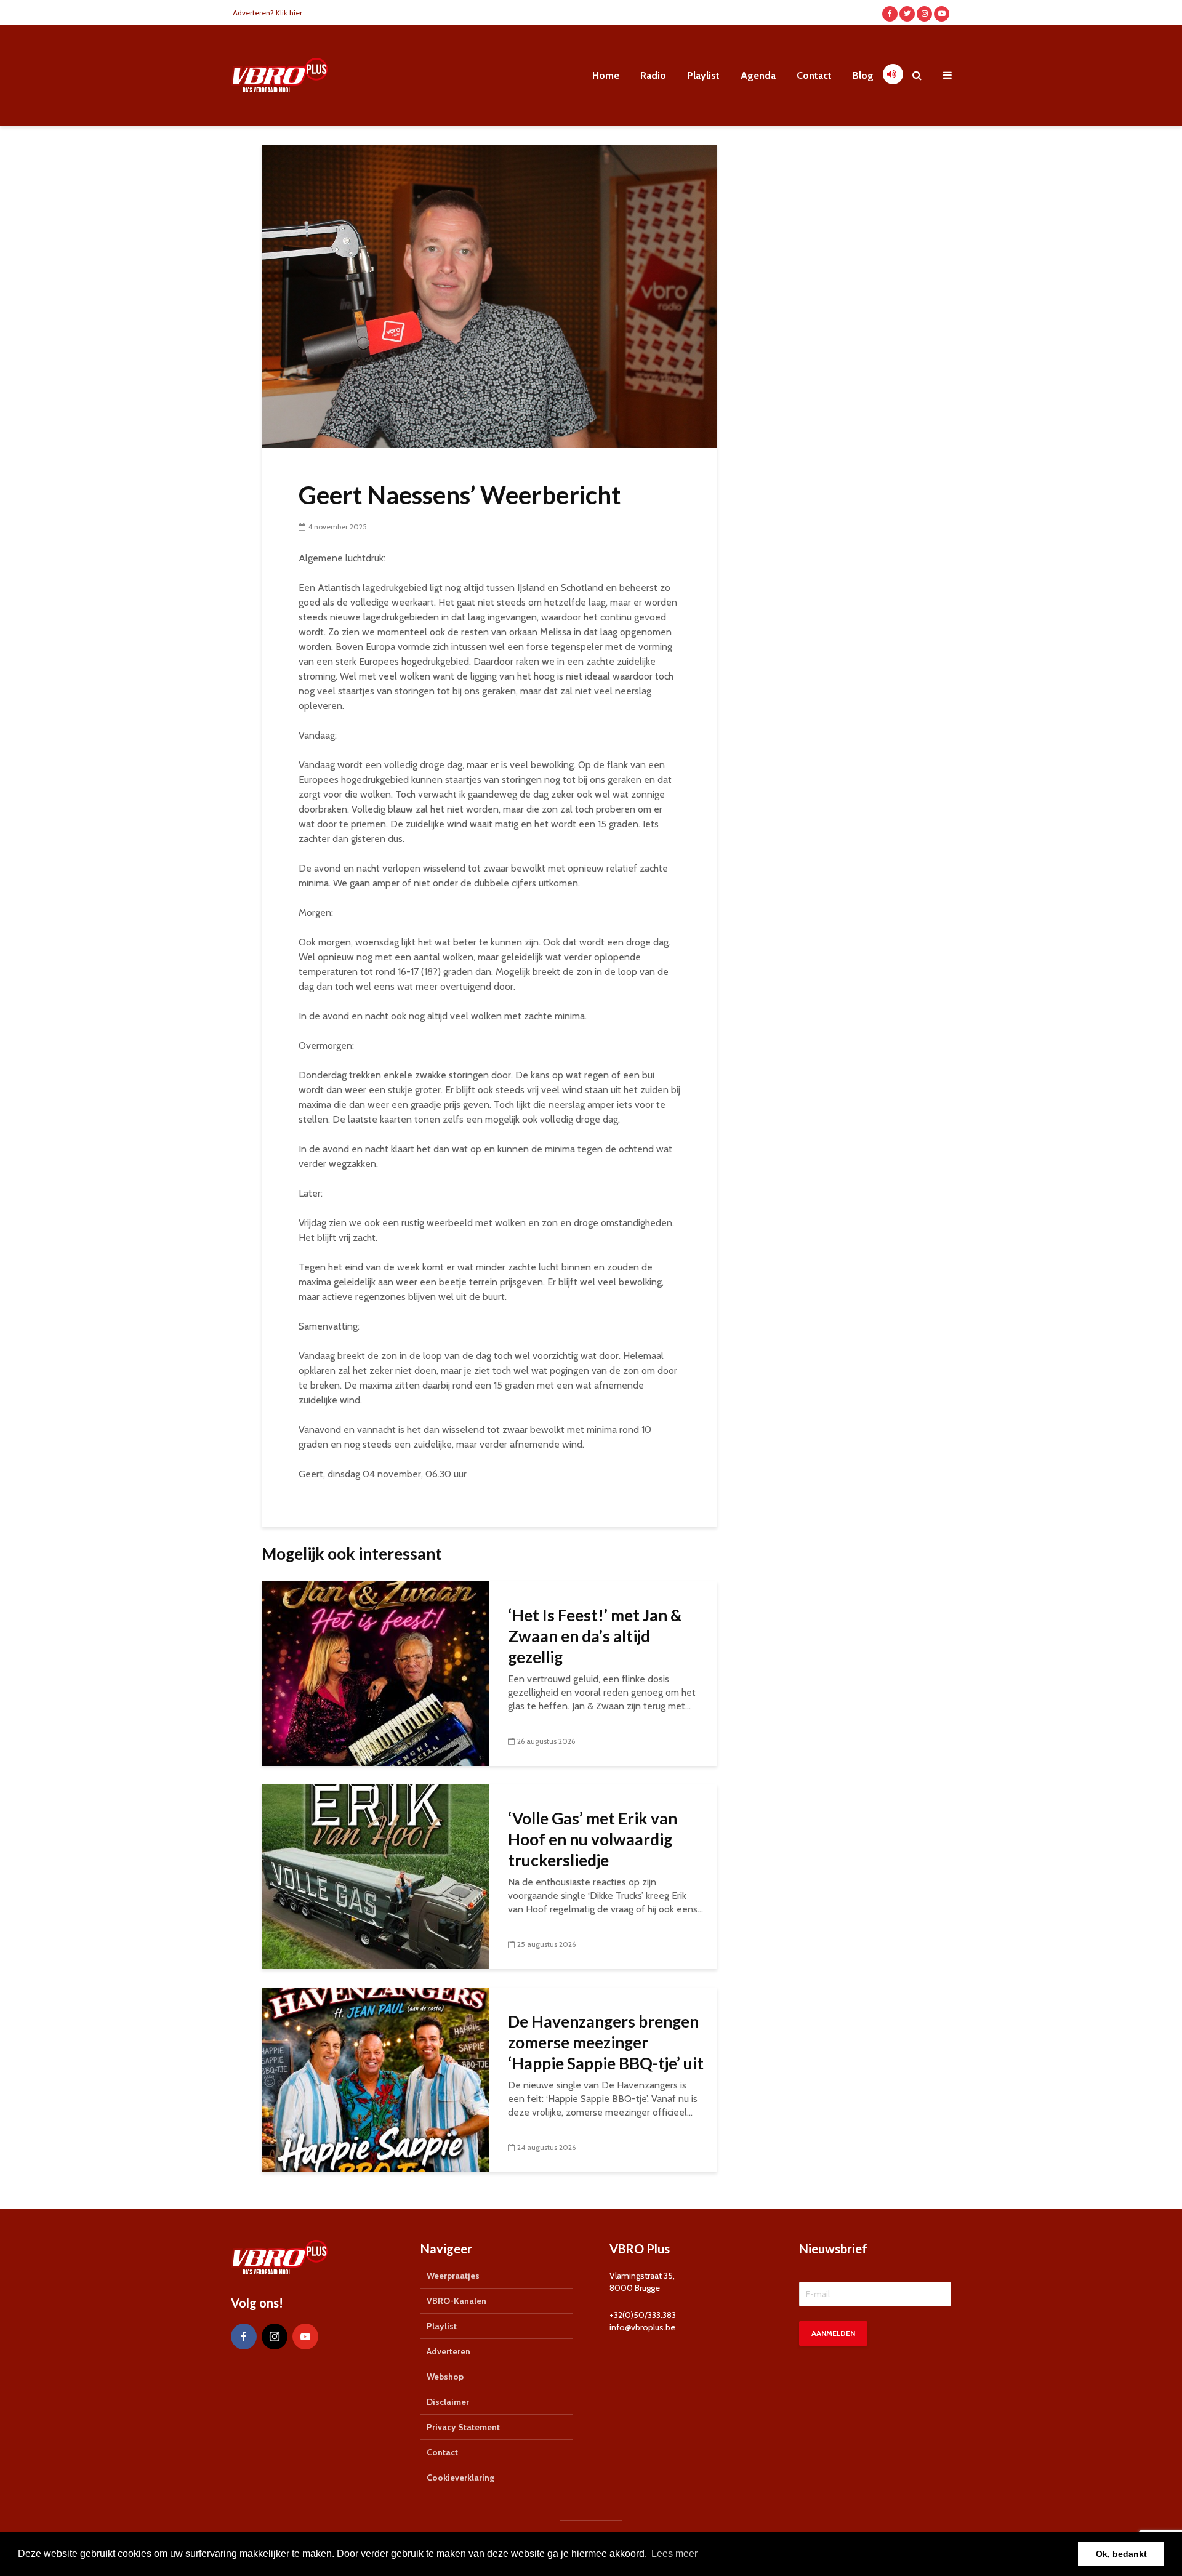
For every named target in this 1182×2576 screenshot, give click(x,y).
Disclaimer (448, 2402)
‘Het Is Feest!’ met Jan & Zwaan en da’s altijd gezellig (595, 1636)
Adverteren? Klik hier (267, 13)
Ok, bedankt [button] (1121, 2554)
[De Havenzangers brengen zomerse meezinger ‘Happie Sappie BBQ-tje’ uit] (376, 2079)
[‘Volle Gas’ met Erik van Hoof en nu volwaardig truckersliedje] (376, 1876)
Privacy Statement (463, 2427)
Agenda (758, 75)
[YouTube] (305, 2337)
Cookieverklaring (460, 2478)
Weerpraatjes (453, 2276)
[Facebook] (244, 2337)
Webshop (445, 2377)
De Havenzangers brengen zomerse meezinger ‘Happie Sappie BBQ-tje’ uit (606, 2042)
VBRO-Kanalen (456, 2301)
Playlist (703, 75)
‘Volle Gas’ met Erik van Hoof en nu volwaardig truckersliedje (593, 1839)
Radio (653, 75)
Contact (814, 75)
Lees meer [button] (674, 2554)
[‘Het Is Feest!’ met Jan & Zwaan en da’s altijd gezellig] (376, 1673)
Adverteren (448, 2351)
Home (606, 75)
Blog (863, 75)
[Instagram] (275, 2337)
